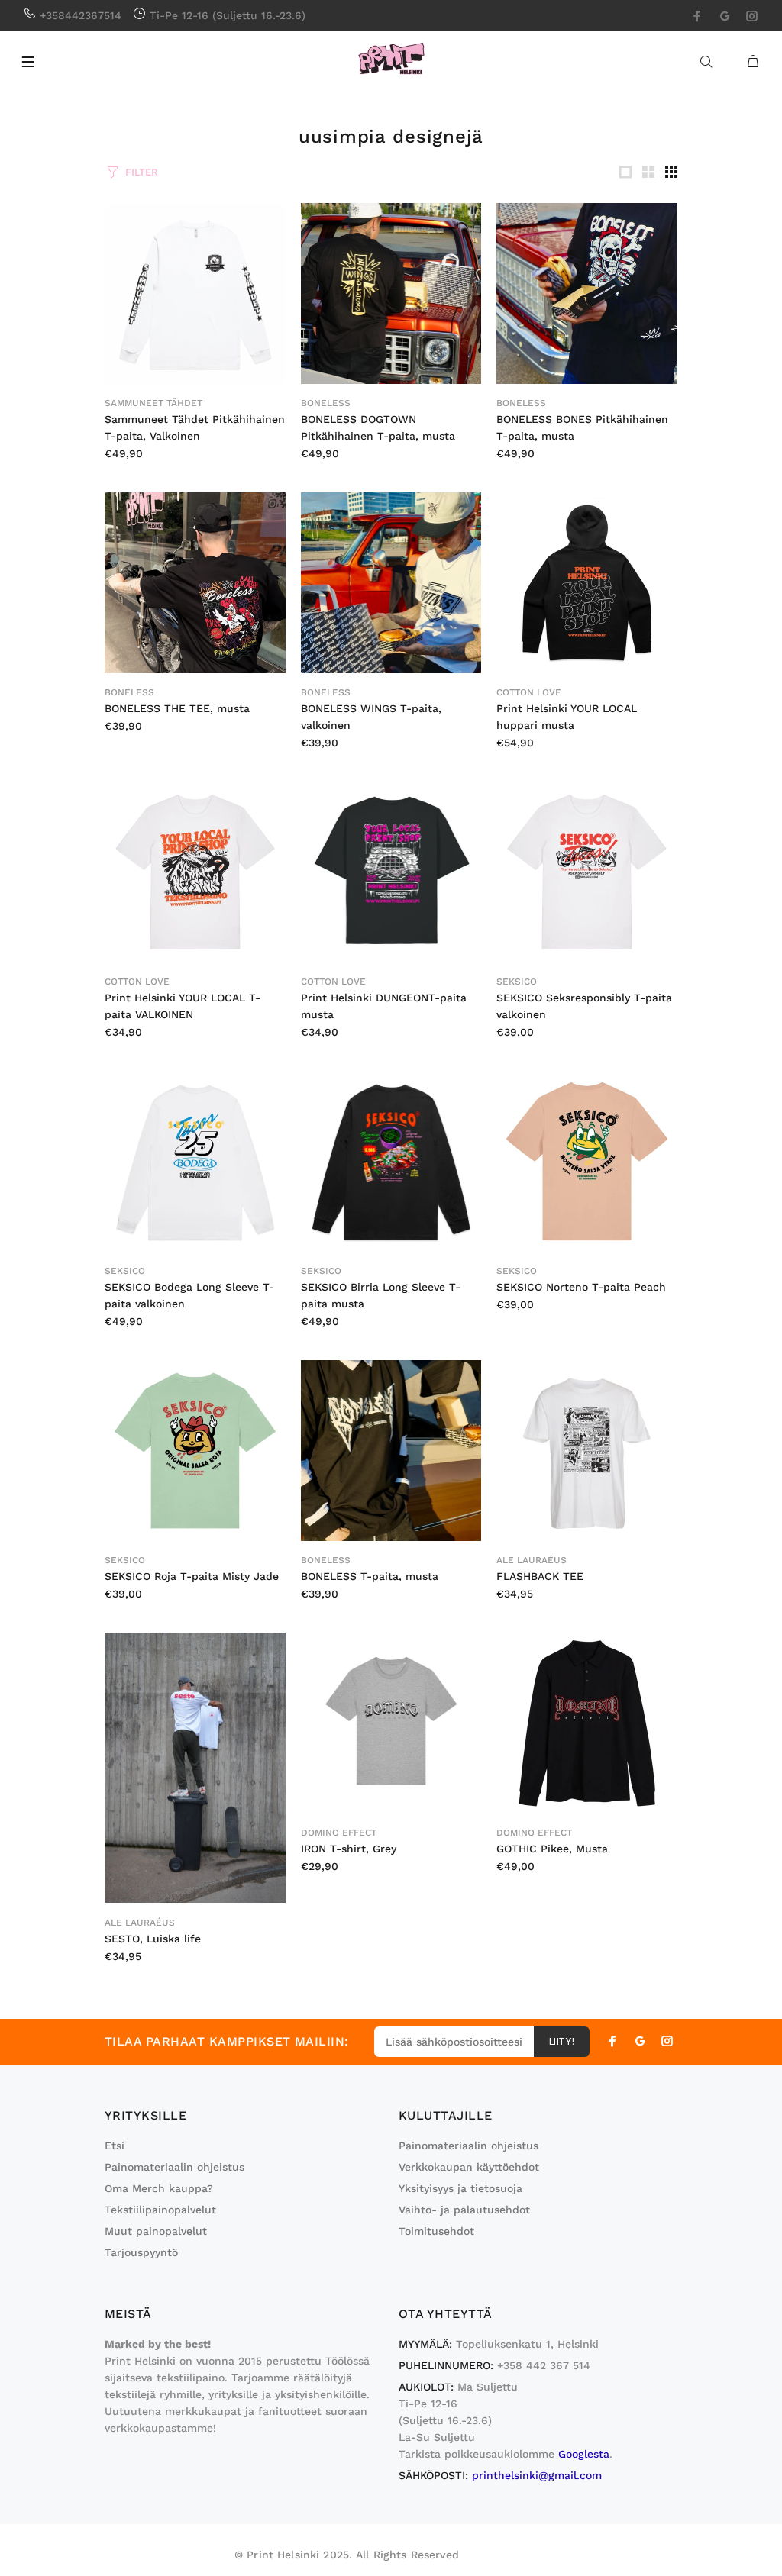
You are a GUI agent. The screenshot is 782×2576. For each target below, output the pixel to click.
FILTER (142, 172)
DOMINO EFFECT (339, 1833)
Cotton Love (529, 692)
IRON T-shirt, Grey (349, 1849)
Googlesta (584, 2454)
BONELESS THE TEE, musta (177, 708)
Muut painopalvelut (156, 2231)
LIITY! (562, 2042)
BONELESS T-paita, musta (370, 1576)
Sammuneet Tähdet (153, 403)
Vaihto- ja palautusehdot (464, 2210)
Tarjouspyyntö (141, 2252)
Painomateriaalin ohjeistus (174, 2167)
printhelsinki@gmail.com (537, 2475)
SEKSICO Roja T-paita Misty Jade (192, 1576)
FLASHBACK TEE (540, 1576)
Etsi (115, 2146)
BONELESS (326, 403)
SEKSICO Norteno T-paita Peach (581, 1287)
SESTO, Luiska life (153, 1939)
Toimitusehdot (436, 2231)
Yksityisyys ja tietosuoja (460, 2188)
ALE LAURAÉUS (532, 1560)
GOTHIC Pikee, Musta (552, 1849)
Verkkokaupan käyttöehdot (469, 2167)
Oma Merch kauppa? (159, 2188)
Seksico (517, 982)
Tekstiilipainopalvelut (160, 2210)
